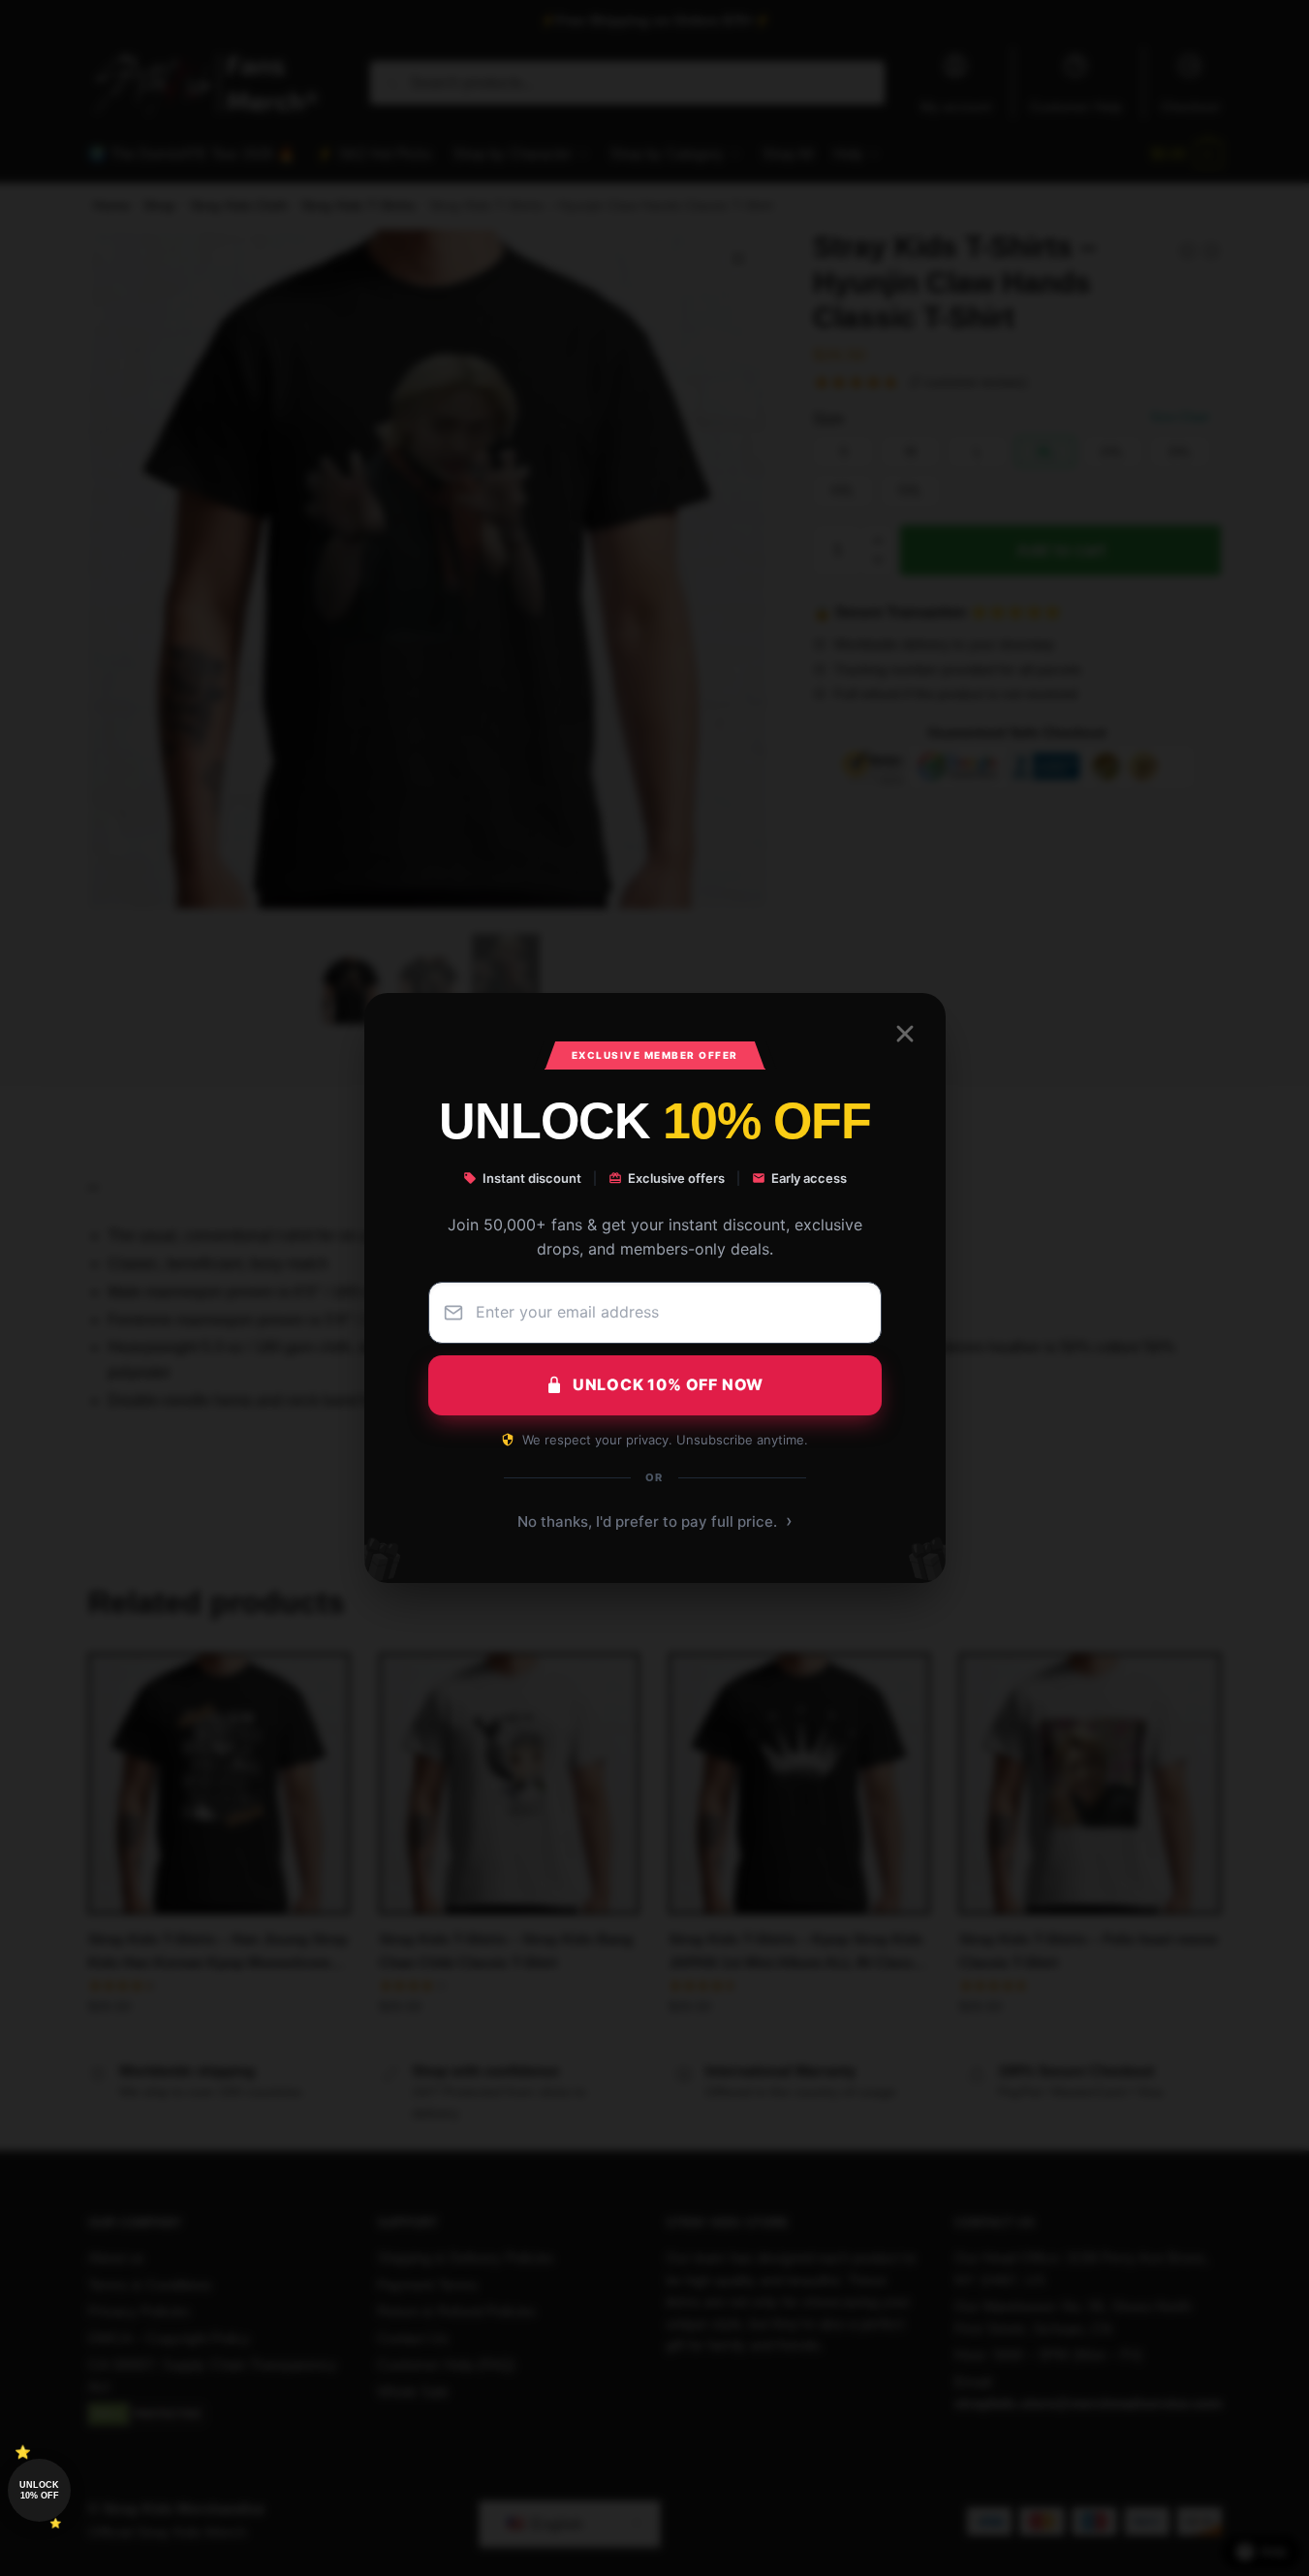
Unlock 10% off (39, 2490)
